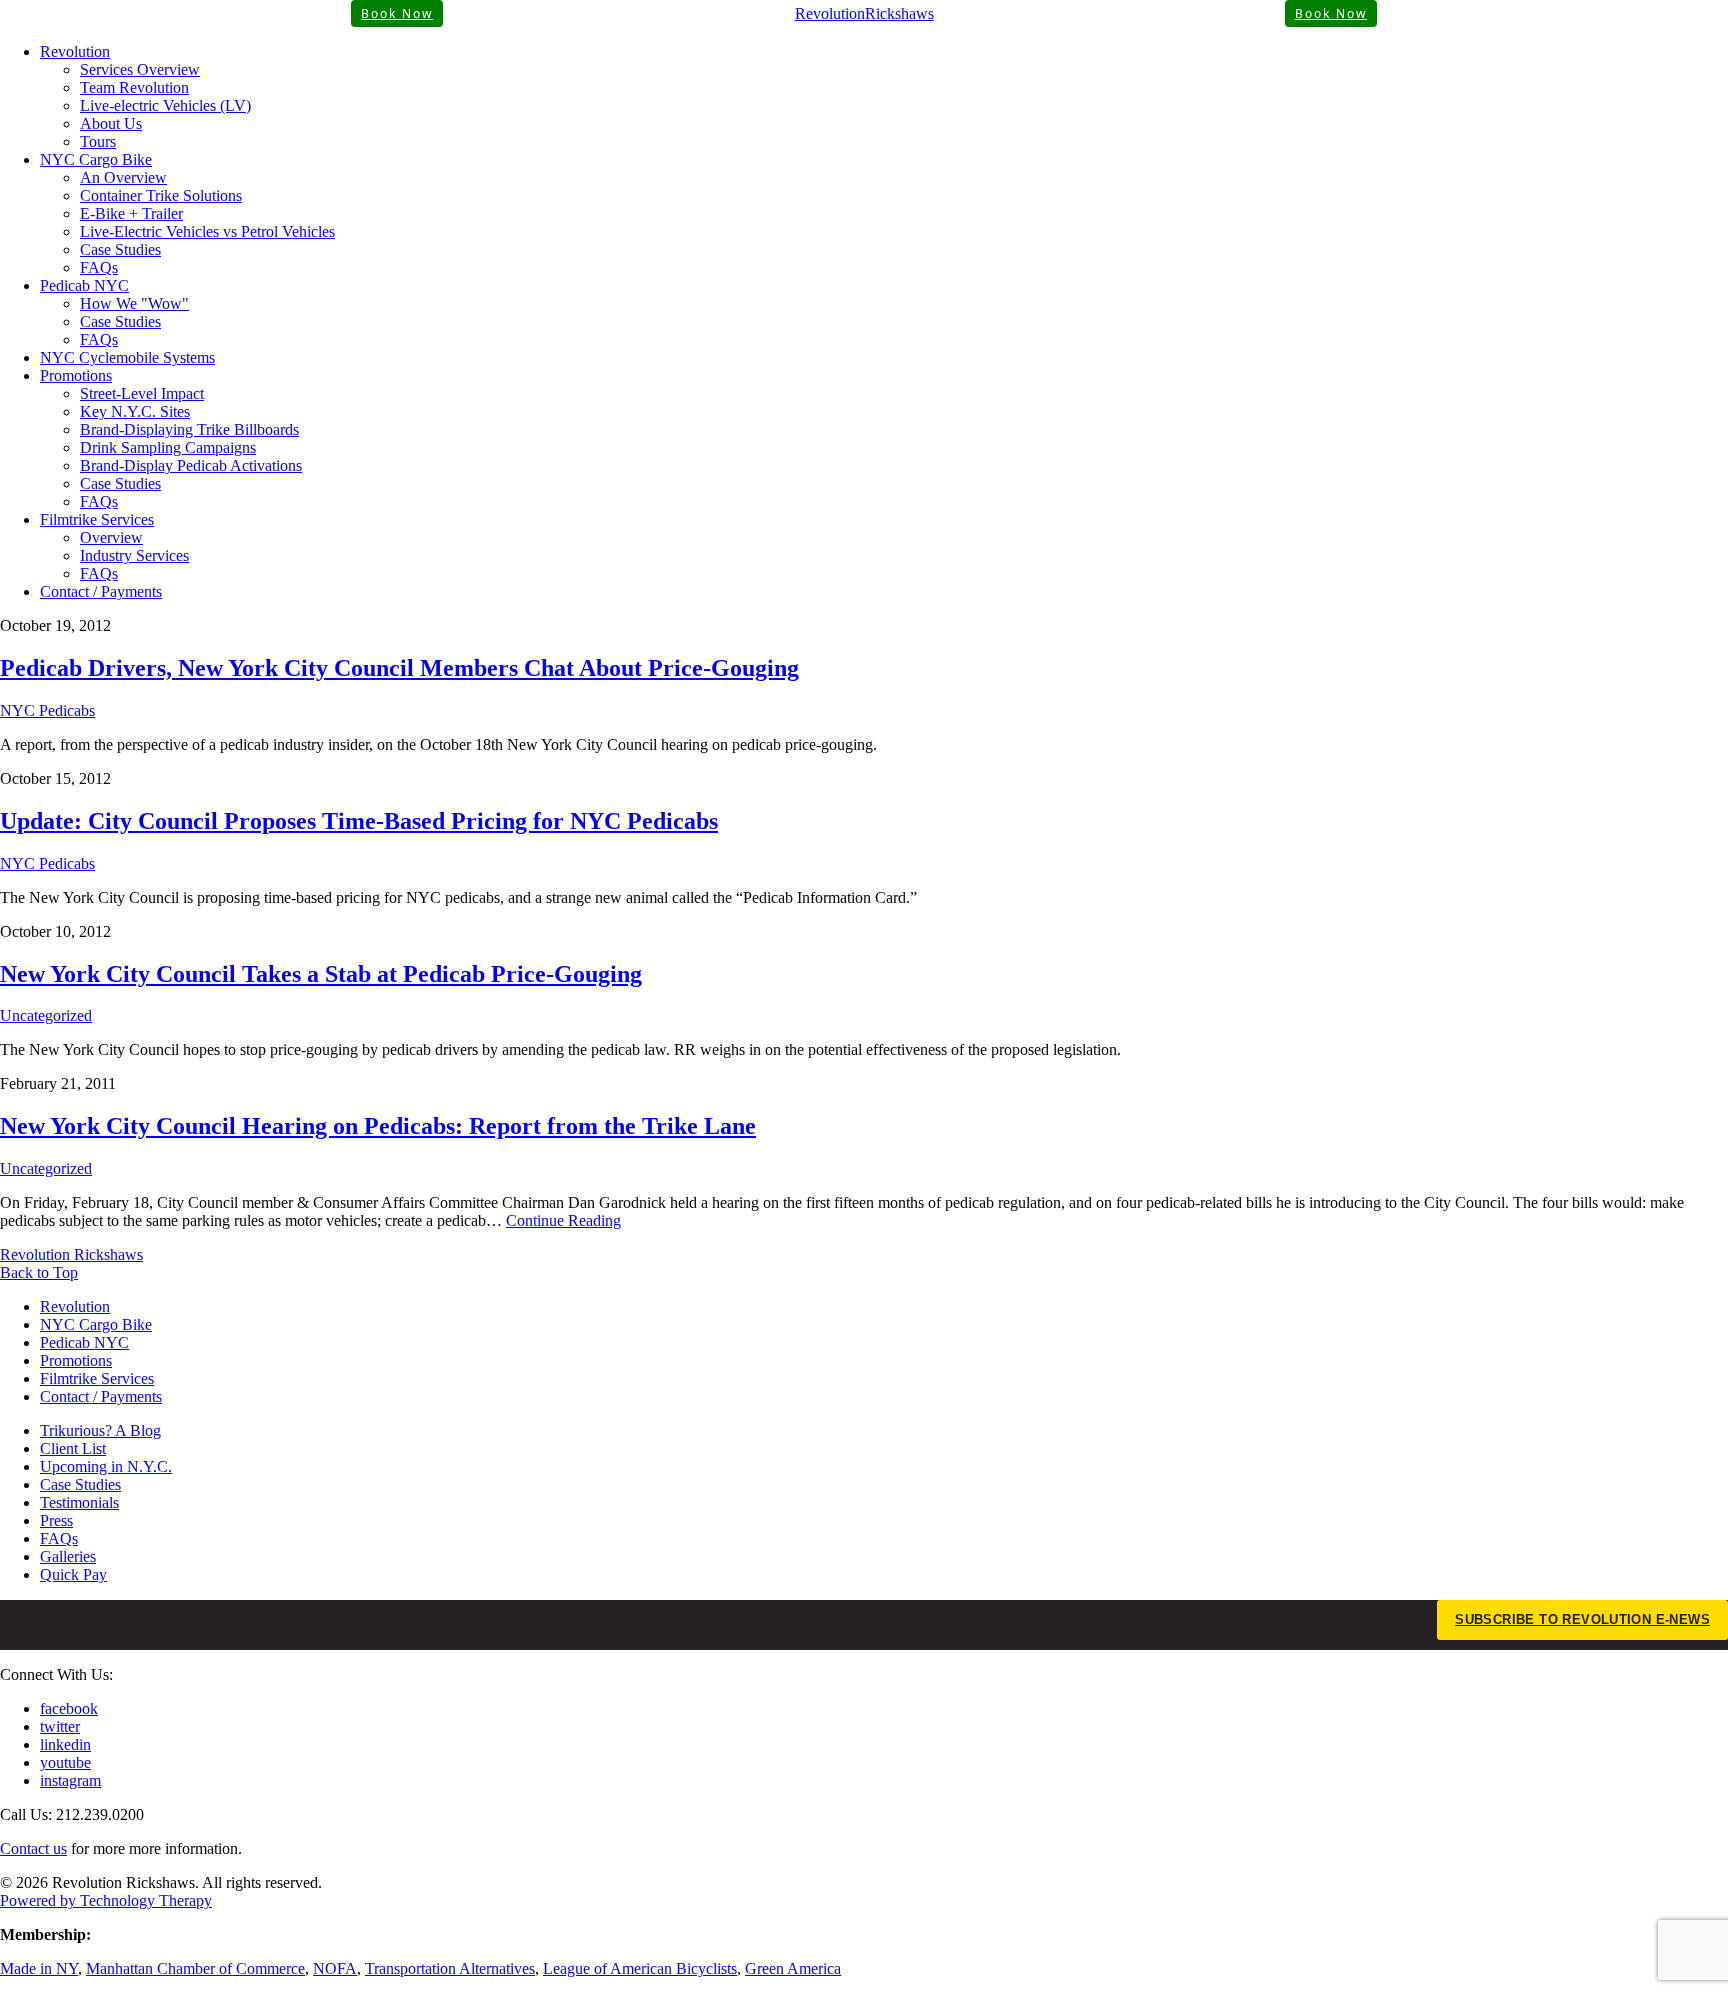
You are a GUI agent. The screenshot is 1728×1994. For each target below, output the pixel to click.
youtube (65, 1762)
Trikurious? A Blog (100, 1430)
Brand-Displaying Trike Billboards (189, 429)
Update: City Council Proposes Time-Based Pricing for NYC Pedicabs (359, 821)
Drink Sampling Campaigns (168, 447)
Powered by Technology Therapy (106, 1900)
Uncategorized (46, 1015)
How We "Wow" (134, 303)
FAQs (99, 267)
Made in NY (39, 1968)
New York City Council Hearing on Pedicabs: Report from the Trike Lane (378, 1126)
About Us (111, 123)
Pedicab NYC (84, 285)
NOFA (335, 1968)
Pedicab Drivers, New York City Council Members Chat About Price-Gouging (399, 668)
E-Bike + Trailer (131, 213)
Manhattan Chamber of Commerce (195, 1968)
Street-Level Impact (142, 393)
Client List (73, 1448)
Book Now (397, 13)
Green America (793, 1968)
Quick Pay (73, 1574)
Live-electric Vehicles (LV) (165, 105)
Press (56, 1520)
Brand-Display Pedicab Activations (191, 465)
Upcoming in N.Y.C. (106, 1466)
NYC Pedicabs (47, 710)
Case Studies (120, 249)
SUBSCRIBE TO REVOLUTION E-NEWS (1582, 1619)
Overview (111, 537)
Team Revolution (134, 87)
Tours (98, 141)
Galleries (68, 1556)
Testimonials (79, 1502)
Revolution (75, 51)
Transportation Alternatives (450, 1968)
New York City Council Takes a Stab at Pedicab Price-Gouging (321, 974)
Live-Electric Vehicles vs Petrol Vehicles (207, 231)
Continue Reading (563, 1220)
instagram (70, 1780)
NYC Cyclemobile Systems (127, 357)
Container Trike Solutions (161, 195)
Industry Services (134, 555)
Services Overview (140, 69)
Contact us (33, 1848)
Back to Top (39, 1272)
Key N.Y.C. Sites (135, 411)
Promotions (76, 375)
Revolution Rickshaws (71, 1254)
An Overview (123, 177)
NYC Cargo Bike (96, 159)
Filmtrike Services (97, 519)
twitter (60, 1726)
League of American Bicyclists (640, 1968)
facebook (69, 1708)
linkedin (65, 1744)
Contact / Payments (101, 591)
